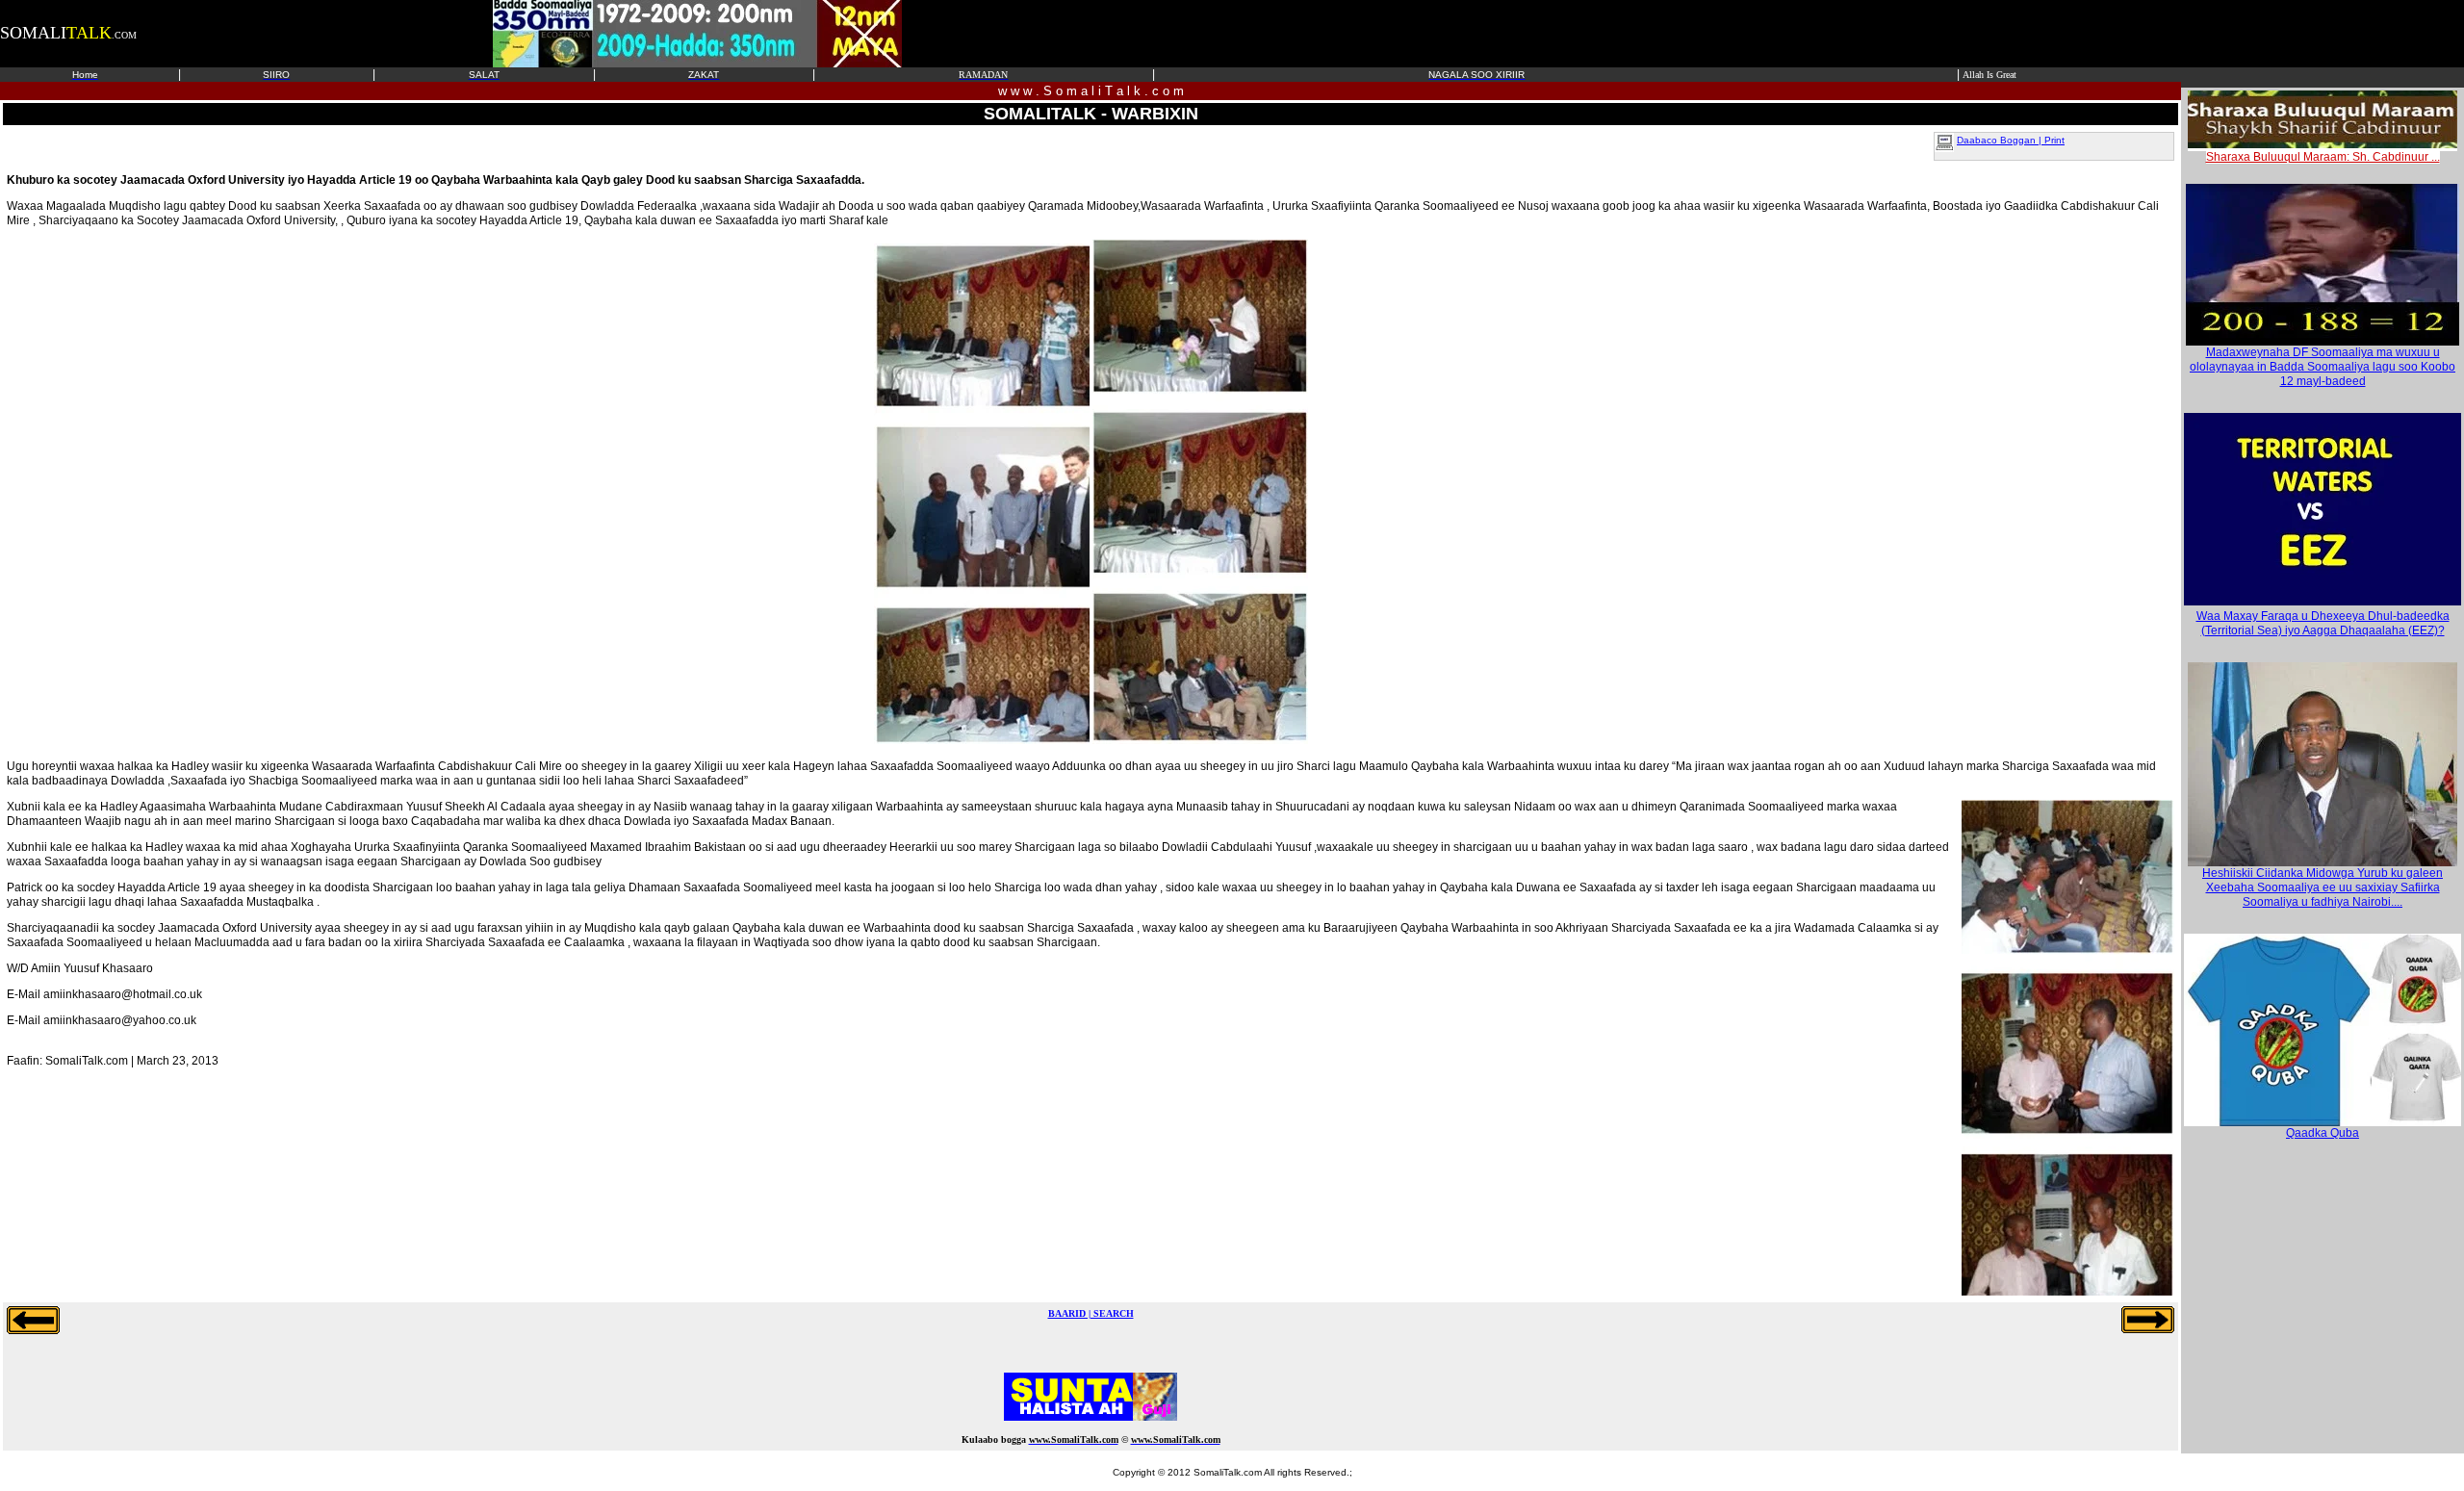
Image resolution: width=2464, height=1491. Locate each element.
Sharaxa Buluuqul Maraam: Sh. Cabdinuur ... (2323, 157)
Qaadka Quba (2323, 1133)
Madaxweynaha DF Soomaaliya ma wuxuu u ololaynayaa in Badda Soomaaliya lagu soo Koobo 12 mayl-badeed (2323, 367)
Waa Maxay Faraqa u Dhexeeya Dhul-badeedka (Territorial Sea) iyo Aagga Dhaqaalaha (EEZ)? (2323, 623)
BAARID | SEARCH (1091, 1313)
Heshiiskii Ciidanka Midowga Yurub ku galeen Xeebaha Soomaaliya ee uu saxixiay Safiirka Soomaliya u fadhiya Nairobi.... (2323, 887)
